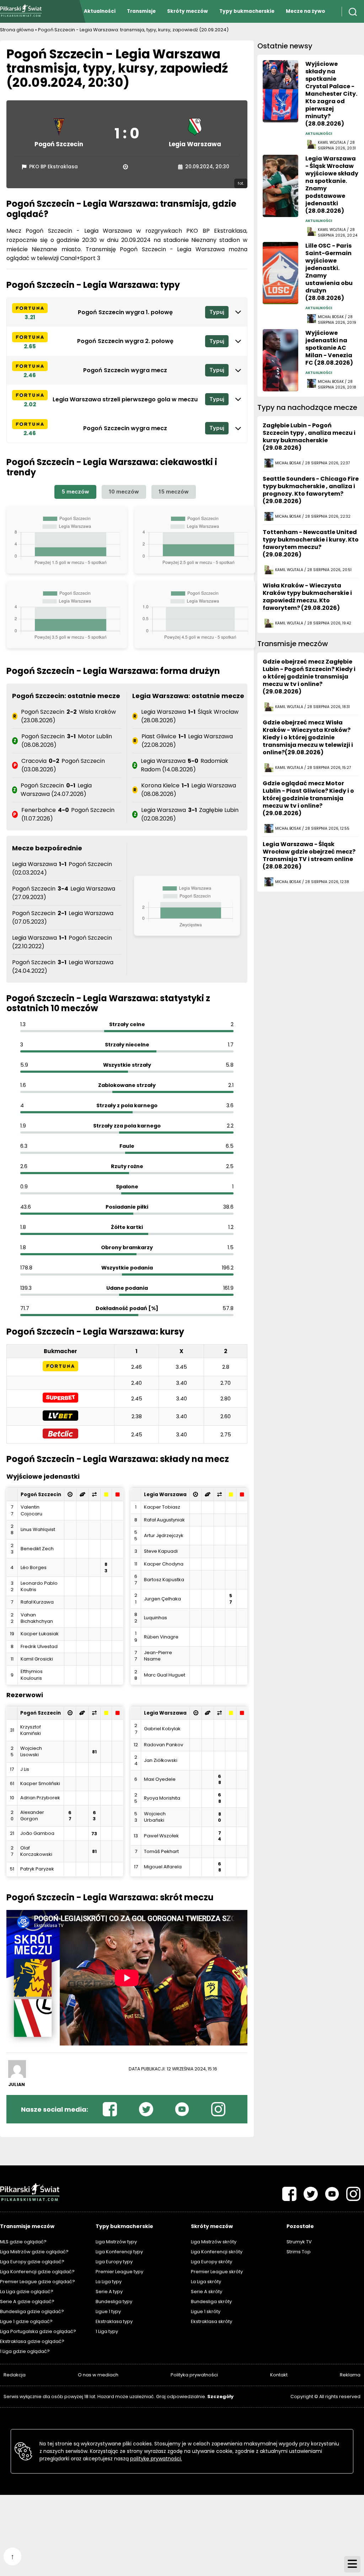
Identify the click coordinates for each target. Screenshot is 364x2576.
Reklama (350, 2375)
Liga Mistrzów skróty (214, 2242)
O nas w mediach (98, 2375)
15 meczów (174, 492)
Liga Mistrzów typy (116, 2242)
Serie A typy (109, 2292)
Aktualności (100, 11)
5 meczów (75, 492)
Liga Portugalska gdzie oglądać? (38, 2331)
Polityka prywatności (194, 2375)
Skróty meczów (188, 11)
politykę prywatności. (156, 2459)
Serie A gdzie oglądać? (27, 2301)
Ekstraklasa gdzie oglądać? (32, 2341)
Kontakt (279, 2375)
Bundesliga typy (114, 2301)
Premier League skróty (217, 2272)
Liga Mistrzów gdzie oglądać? (34, 2252)
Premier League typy (119, 2272)
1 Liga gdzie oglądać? (25, 2351)
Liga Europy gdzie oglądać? (32, 2262)
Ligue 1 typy (108, 2311)
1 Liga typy (107, 2331)
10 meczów (124, 492)
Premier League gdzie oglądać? (38, 2282)
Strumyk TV (299, 2242)
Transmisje (141, 11)
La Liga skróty (206, 2282)
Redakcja (15, 2375)
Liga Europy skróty (212, 2262)
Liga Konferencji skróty (217, 2252)
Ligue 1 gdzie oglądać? (26, 2321)
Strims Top (299, 2252)
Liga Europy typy (114, 2262)
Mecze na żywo (306, 11)
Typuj (217, 312)
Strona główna (17, 30)
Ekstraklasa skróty (212, 2321)
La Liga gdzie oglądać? (27, 2292)
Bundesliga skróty (211, 2301)
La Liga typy (109, 2282)
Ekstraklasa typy (114, 2321)
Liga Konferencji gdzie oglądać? (37, 2272)
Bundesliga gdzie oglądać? (32, 2311)
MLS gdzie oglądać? (23, 2242)
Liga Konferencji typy (119, 2252)
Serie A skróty (207, 2292)
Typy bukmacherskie (247, 11)
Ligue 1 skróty (206, 2311)
